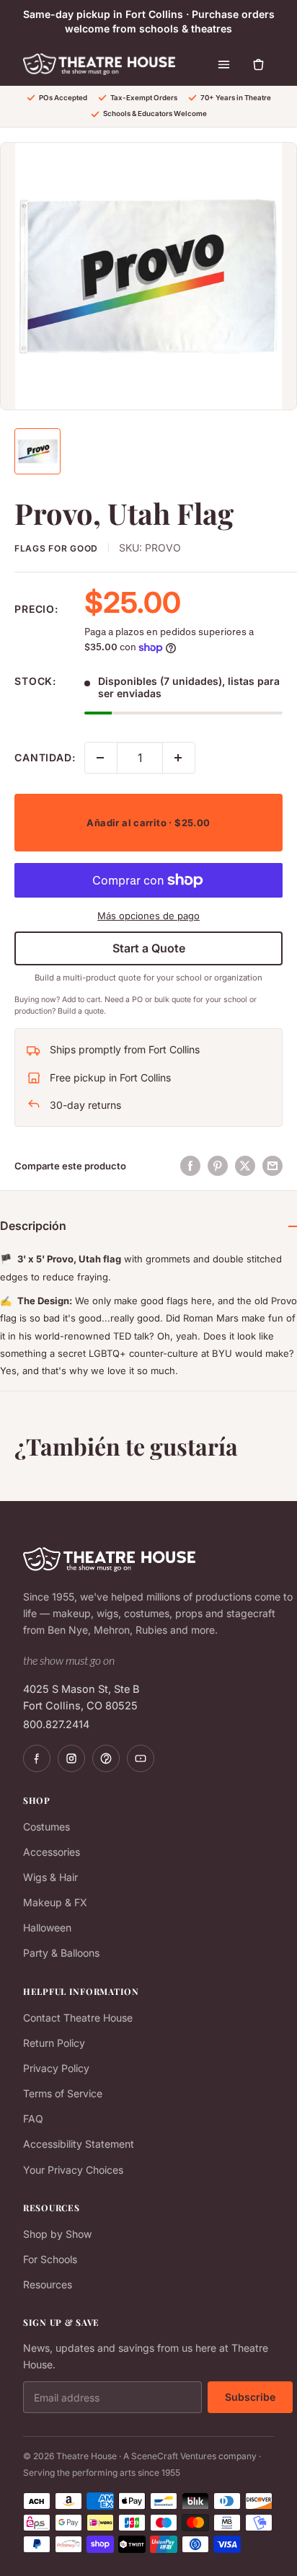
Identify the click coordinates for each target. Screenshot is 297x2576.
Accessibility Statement (79, 2144)
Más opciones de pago (148, 916)
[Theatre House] (99, 64)
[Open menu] (223, 64)
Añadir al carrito (148, 823)
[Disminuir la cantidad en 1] (101, 758)
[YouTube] (141, 1758)
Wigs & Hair (50, 1877)
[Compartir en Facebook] (190, 1166)
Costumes (46, 1827)
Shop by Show (57, 2234)
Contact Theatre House (78, 2018)
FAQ (33, 2119)
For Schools (50, 2259)
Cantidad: (45, 757)
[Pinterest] (106, 1758)
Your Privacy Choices (73, 2170)
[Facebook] (37, 1758)
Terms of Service (63, 2093)
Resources (48, 2284)
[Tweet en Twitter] (245, 1166)
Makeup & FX (55, 1902)
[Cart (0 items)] (258, 64)
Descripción (33, 1226)
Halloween (47, 1927)
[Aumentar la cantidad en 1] (179, 758)
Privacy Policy (56, 2068)
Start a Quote (149, 948)
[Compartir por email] (272, 1166)
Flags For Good (56, 548)
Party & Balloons (61, 1953)
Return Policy (54, 2043)
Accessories (52, 1852)
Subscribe (250, 2397)
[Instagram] (71, 1758)
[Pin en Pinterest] (218, 1166)
